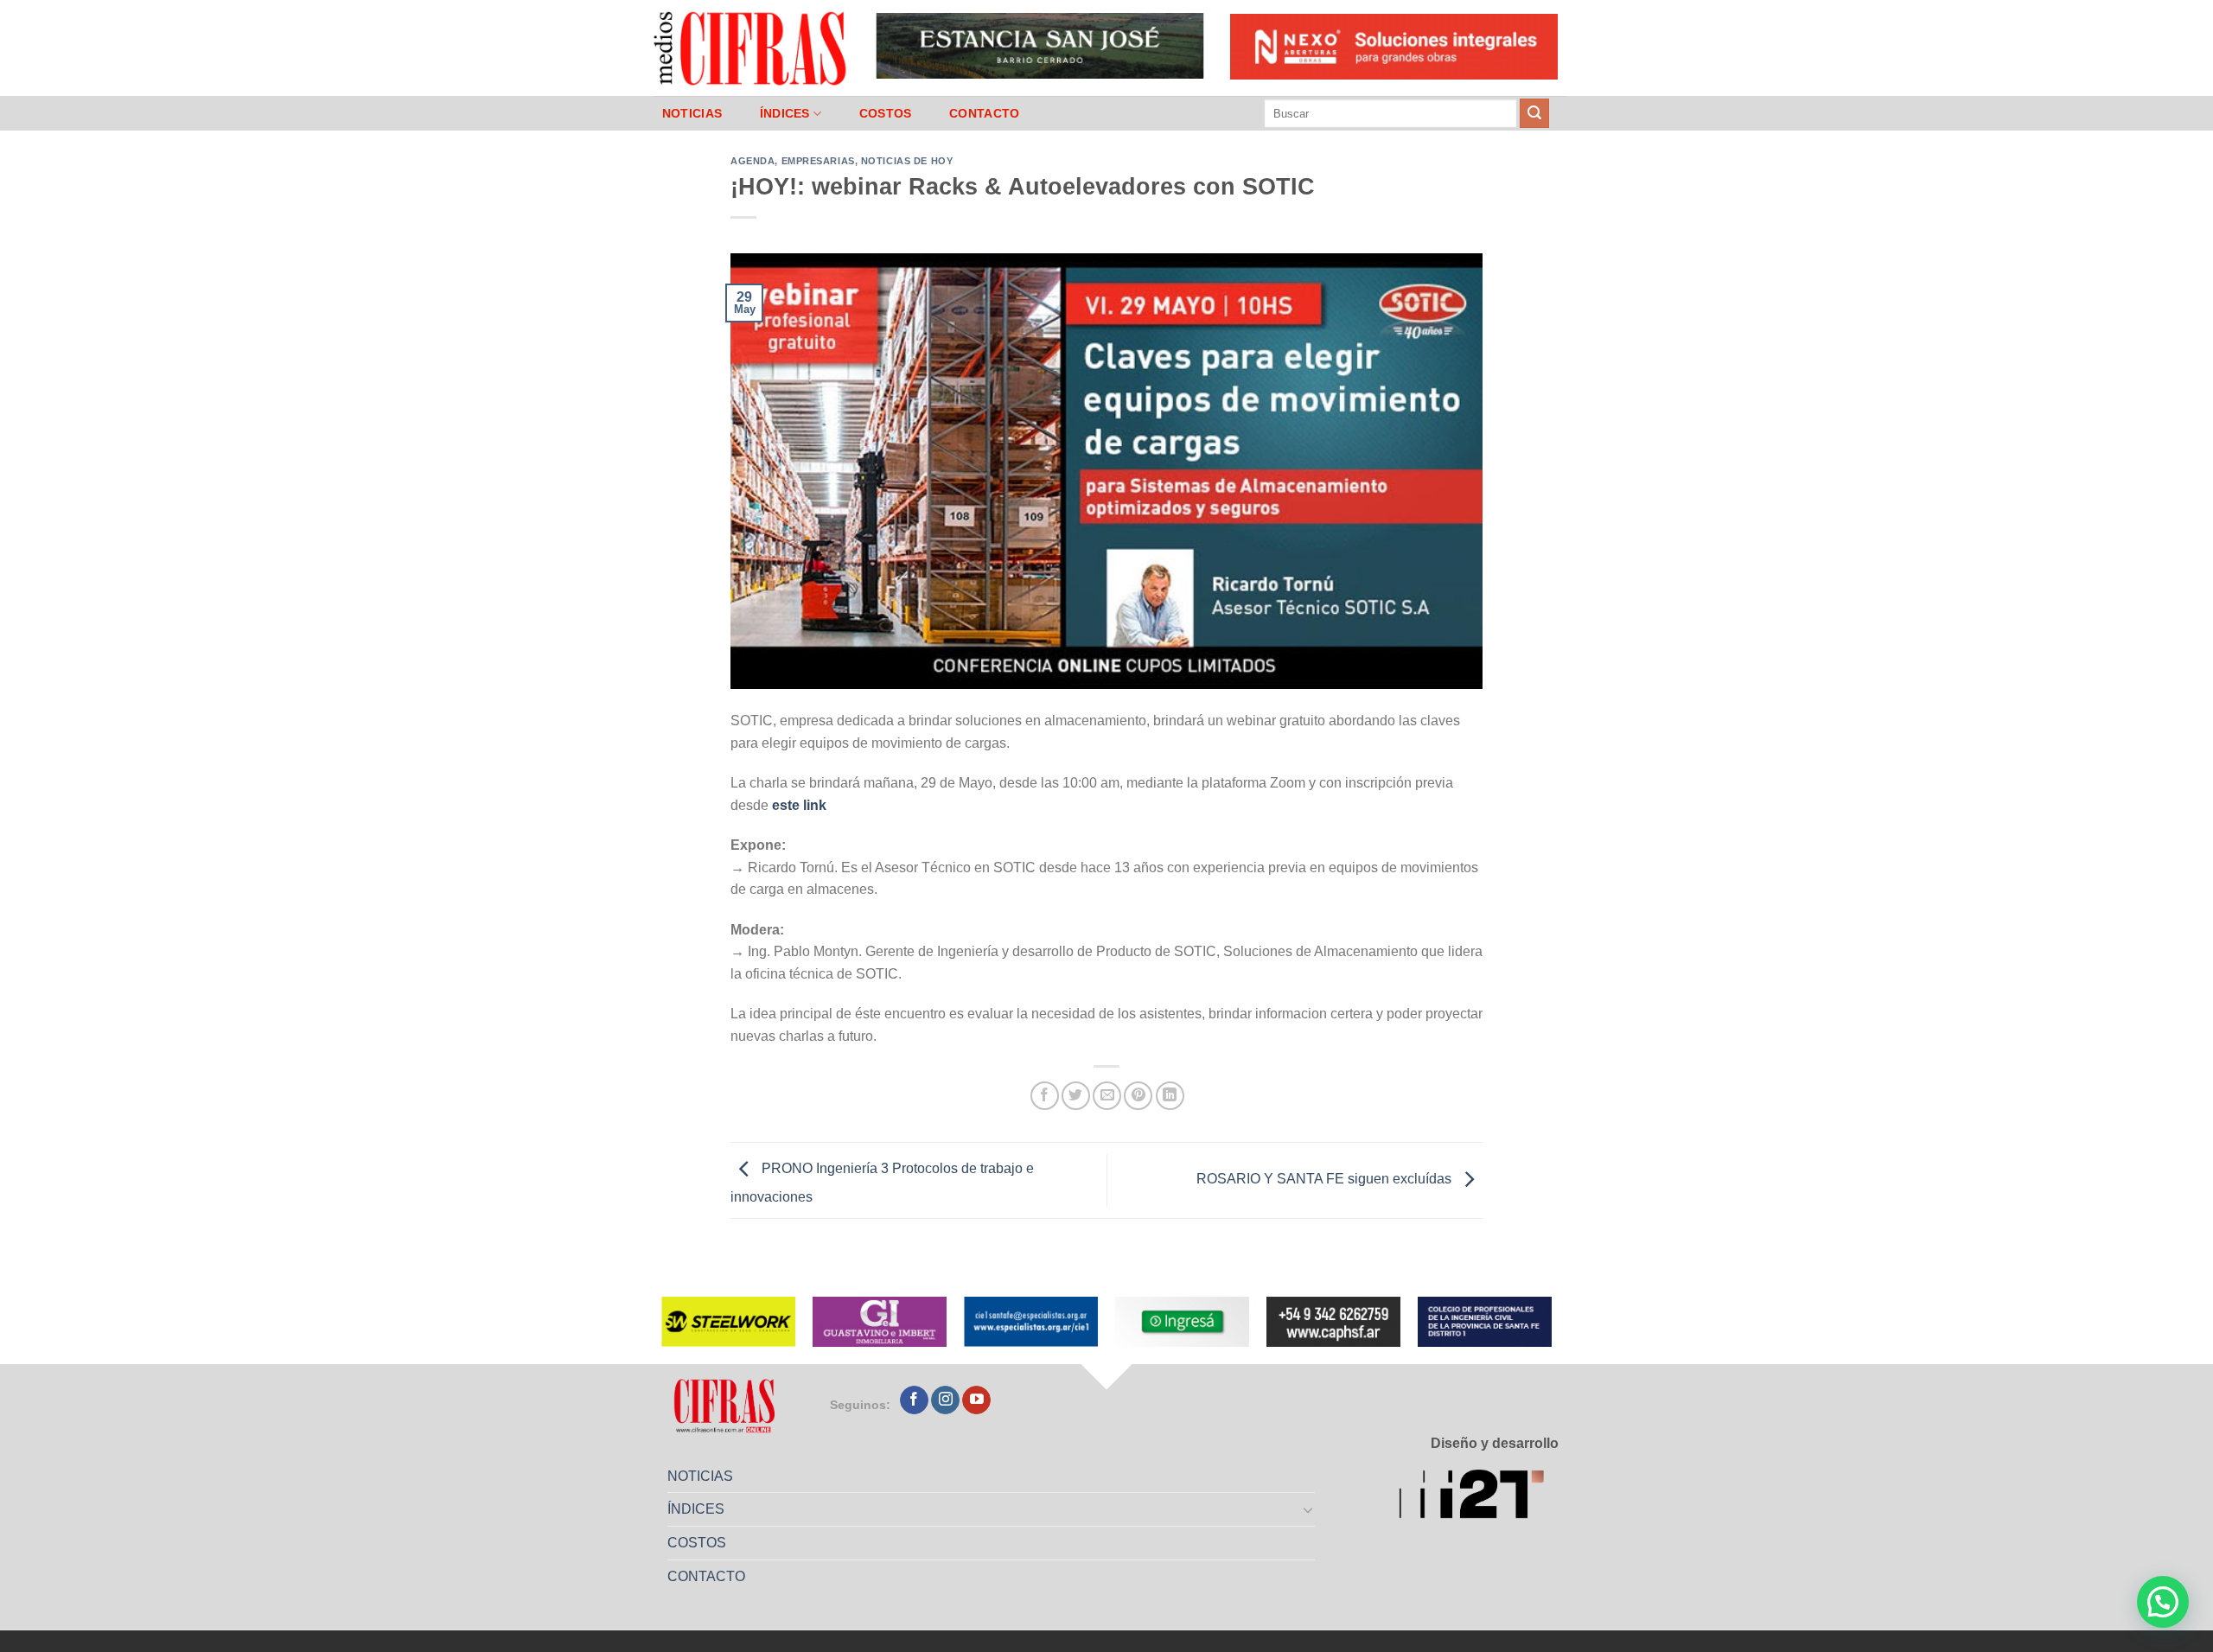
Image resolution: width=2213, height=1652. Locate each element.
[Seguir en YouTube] (976, 1400)
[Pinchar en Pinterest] (1138, 1096)
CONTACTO (984, 113)
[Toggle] (1309, 1509)
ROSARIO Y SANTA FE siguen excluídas (1326, 1180)
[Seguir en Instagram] (945, 1400)
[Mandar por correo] (1107, 1096)
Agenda (753, 161)
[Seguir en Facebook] (914, 1400)
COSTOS (886, 113)
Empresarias (818, 161)
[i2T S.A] (1479, 1498)
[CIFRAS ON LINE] (751, 48)
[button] (2163, 1602)
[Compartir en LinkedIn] (1170, 1096)
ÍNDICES (785, 113)
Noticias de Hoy (907, 161)
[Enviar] (1534, 113)
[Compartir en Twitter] (1076, 1096)
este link (799, 805)
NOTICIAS (692, 113)
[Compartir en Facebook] (1045, 1096)
